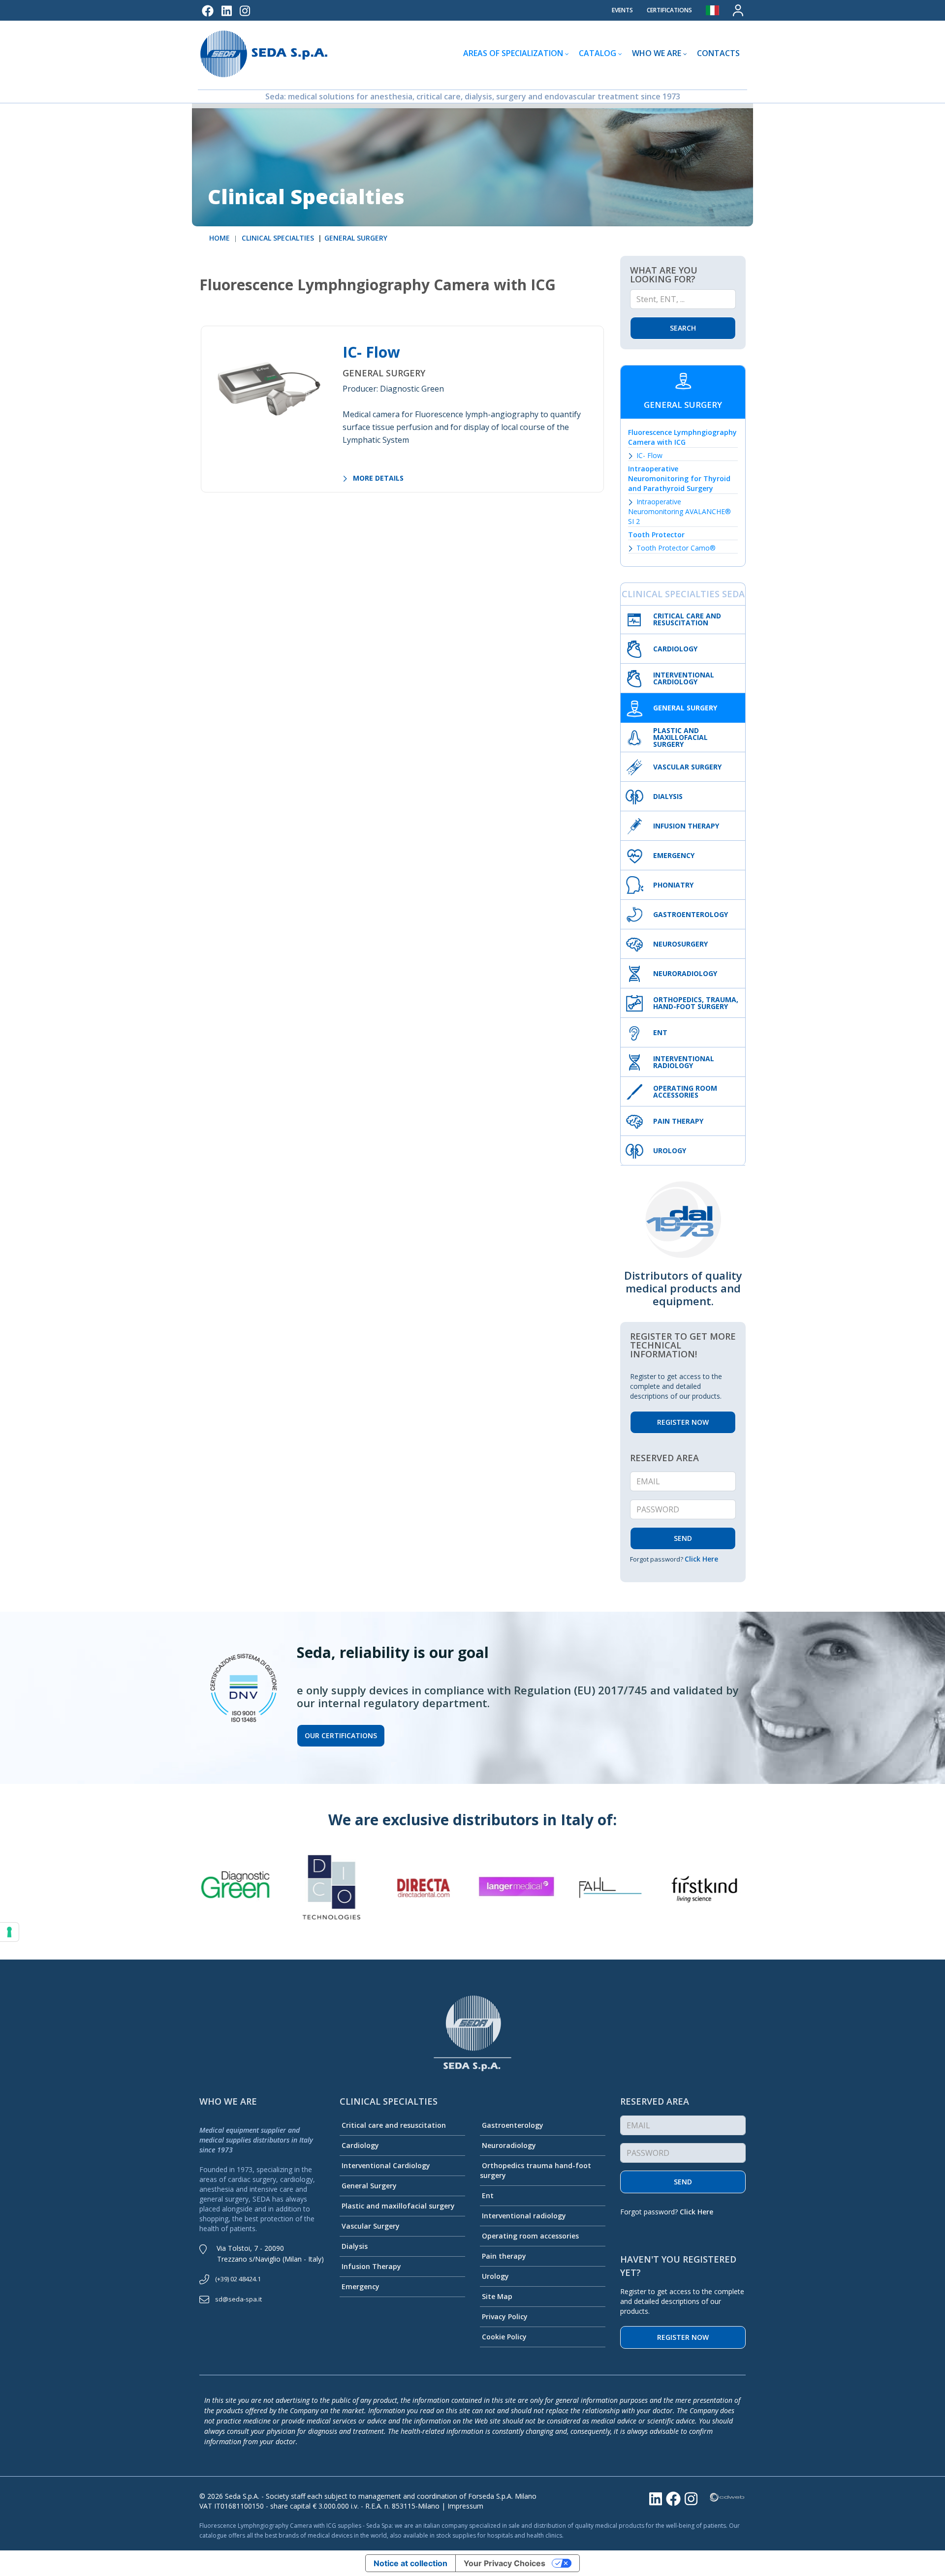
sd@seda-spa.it (238, 2299)
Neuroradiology (509, 2145)
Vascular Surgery (371, 2226)
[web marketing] (727, 2496)
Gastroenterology (513, 2125)
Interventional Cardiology (386, 2165)
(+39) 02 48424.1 (238, 2279)
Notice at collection (410, 2563)
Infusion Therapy (371, 2266)
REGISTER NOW (683, 1422)
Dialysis (355, 2246)
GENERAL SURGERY (356, 238)
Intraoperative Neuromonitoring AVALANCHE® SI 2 (679, 511)
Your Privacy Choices (504, 2563)
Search (683, 328)
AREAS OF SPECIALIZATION (513, 53)
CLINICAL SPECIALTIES (277, 238)
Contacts (718, 53)
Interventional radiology (524, 2216)
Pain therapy (504, 2256)
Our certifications (341, 1735)
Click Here (701, 1559)
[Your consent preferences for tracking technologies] (9, 1932)
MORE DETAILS (377, 478)
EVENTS (622, 10)
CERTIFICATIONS (669, 10)
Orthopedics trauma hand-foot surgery (535, 2170)
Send (683, 2182)
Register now (683, 2337)
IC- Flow (371, 352)
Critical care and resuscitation (394, 2125)
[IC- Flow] (268, 385)
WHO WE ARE (657, 53)
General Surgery (369, 2186)
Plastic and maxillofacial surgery (398, 2206)
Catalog (598, 53)
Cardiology (360, 2145)
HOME (220, 238)
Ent (488, 2195)
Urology (495, 2276)
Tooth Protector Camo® (676, 548)
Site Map (497, 2296)
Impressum (465, 2506)
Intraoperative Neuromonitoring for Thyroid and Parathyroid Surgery (679, 478)
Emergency (361, 2286)
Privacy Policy (505, 2316)
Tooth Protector (656, 535)
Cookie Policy (504, 2337)
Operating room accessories (530, 2236)
